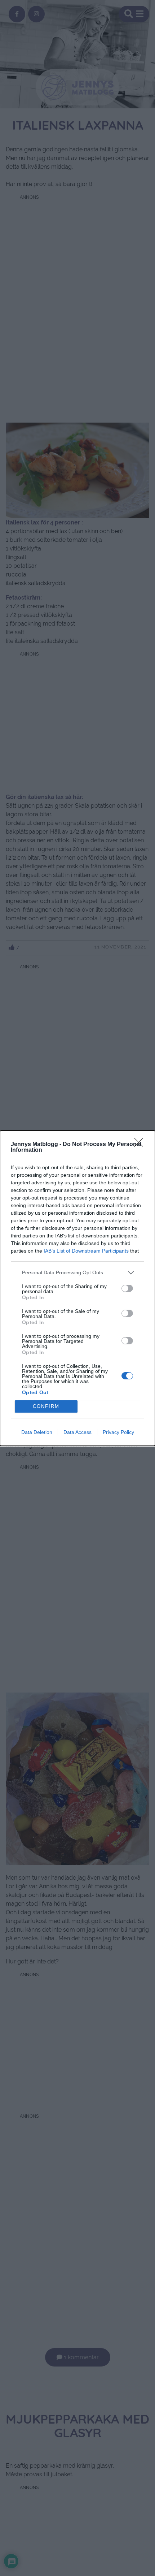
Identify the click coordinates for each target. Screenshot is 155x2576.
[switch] (127, 1288)
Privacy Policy (118, 1432)
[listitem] (77, 1273)
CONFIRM (46, 1406)
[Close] (141, 1145)
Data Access (77, 1432)
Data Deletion (37, 1432)
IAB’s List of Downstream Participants (86, 1251)
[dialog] (77, 1288)
